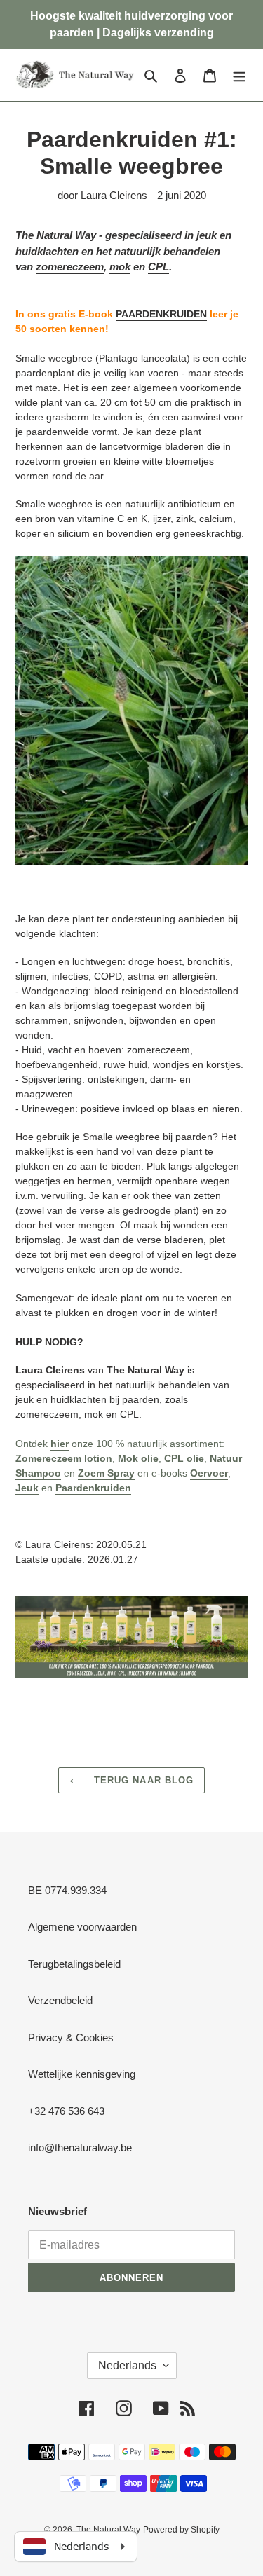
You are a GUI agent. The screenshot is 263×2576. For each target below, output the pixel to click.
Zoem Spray (106, 1473)
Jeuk (27, 1488)
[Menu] (239, 75)
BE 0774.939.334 (67, 1890)
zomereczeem (70, 267)
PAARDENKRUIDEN (161, 314)
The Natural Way (108, 2530)
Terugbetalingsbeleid (74, 1964)
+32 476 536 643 (66, 2111)
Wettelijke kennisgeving (82, 2074)
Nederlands (127, 2365)
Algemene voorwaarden (82, 1927)
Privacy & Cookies (71, 2037)
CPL (159, 267)
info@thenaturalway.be (80, 2147)
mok (120, 267)
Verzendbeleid (60, 2000)
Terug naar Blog (142, 1780)
